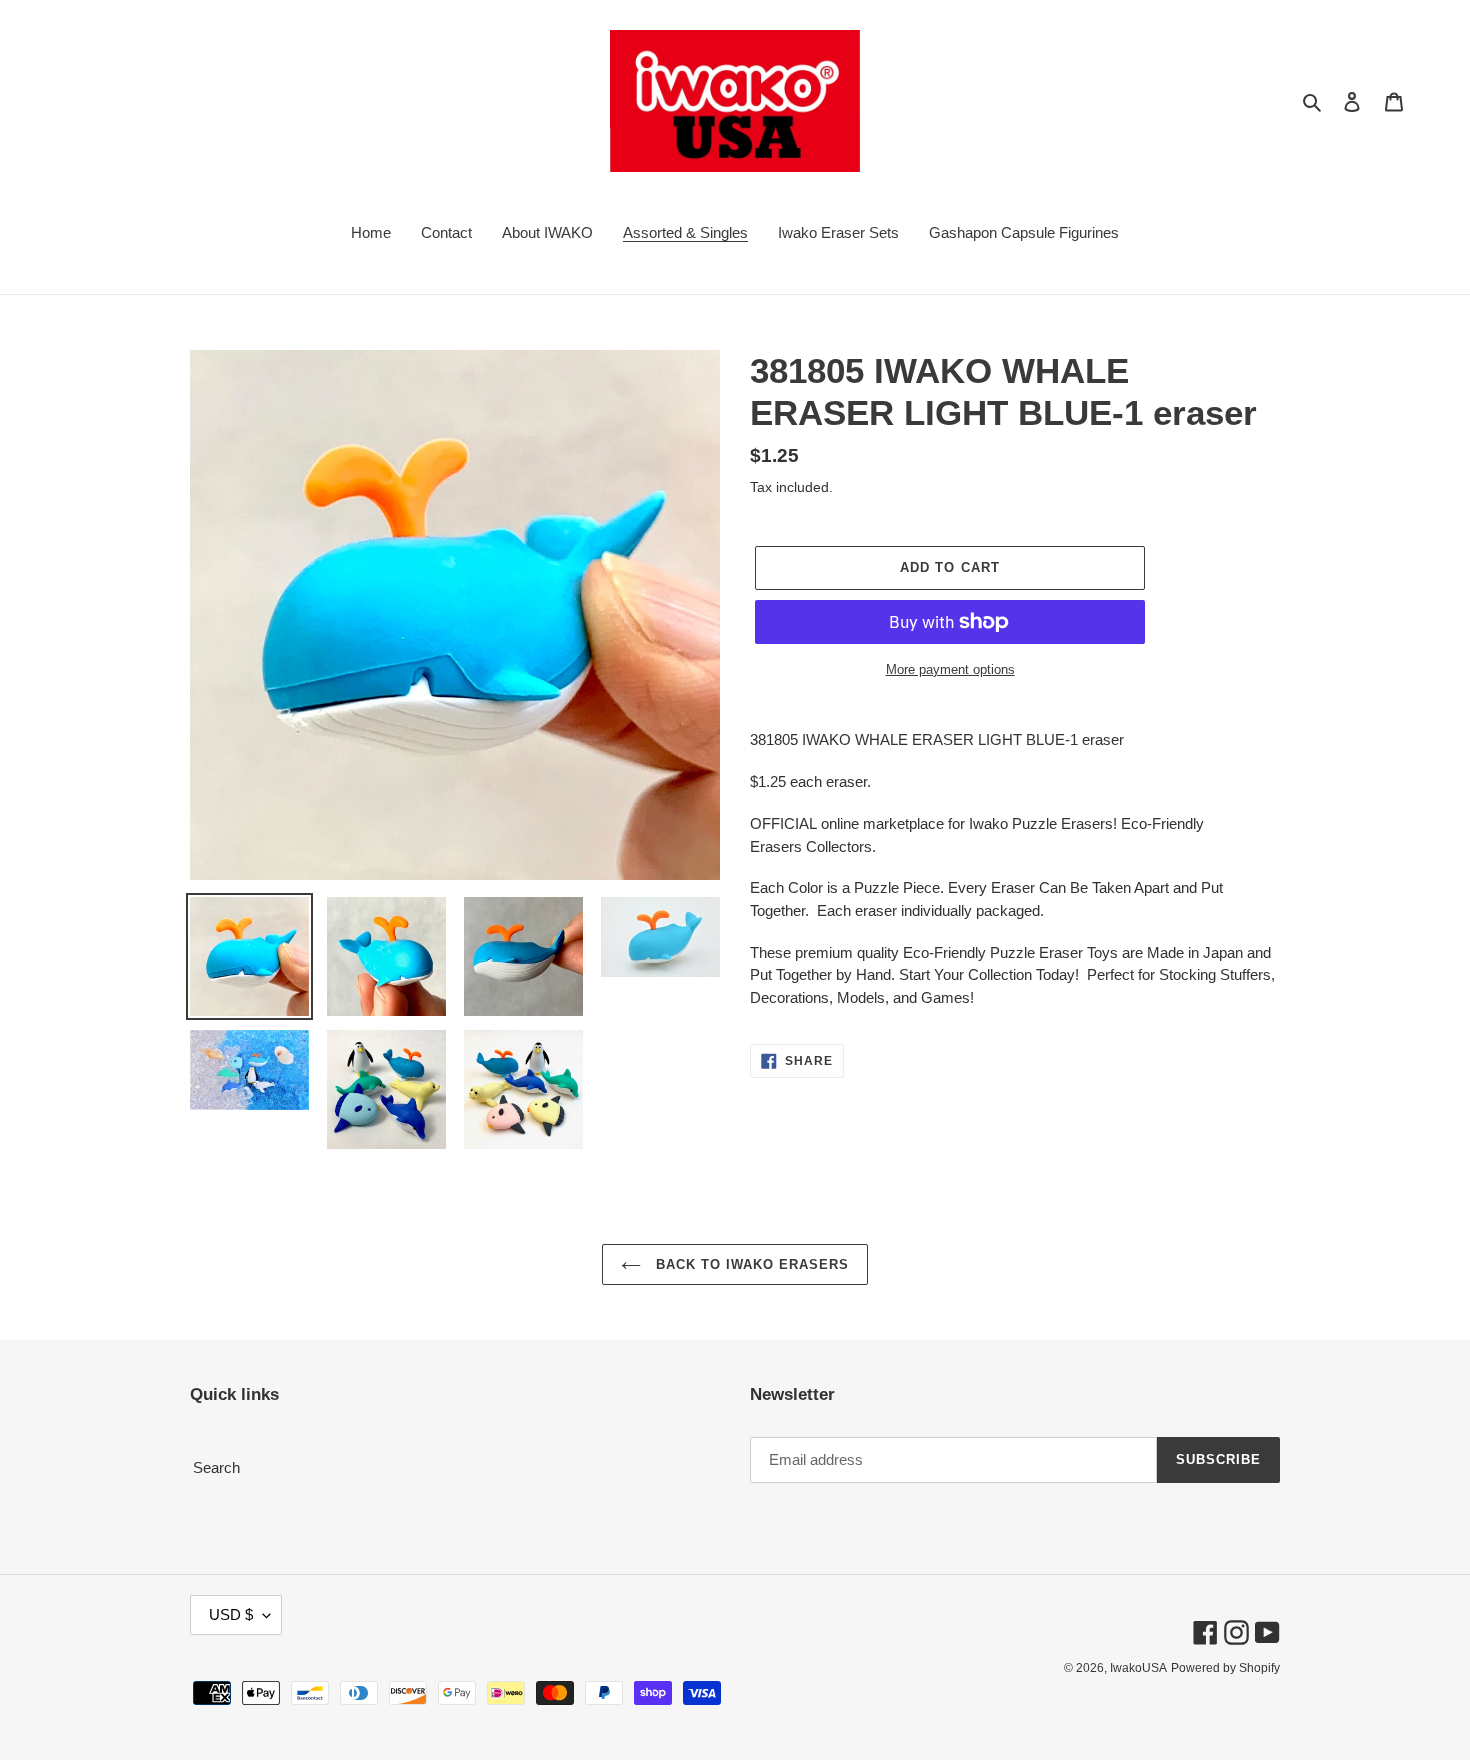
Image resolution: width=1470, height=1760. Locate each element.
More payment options (950, 669)
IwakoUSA (1138, 1668)
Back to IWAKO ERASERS (750, 1264)
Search (216, 1467)
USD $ (231, 1614)
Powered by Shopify (1225, 1668)
